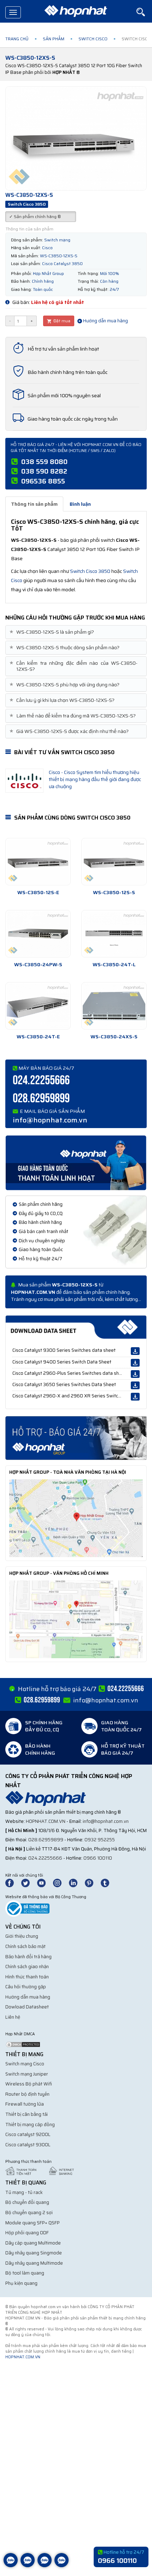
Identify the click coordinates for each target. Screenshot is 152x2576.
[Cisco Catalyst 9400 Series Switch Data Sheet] (135, 1363)
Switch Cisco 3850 (90, 571)
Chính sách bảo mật (25, 1946)
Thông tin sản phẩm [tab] (34, 504)
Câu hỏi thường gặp (26, 1987)
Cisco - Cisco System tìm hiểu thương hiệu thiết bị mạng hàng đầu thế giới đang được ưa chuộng (95, 779)
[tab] (76, 632)
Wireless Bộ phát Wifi (29, 2084)
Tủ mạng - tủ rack (24, 2192)
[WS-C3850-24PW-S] (38, 934)
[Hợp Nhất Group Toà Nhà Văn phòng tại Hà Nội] (76, 1518)
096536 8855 (43, 481)
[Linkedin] (76, 1882)
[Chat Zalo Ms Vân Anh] (28, 2565)
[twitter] (29, 1882)
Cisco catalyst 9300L (28, 2145)
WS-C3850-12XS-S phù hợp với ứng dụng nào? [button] (65, 685)
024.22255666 (41, 1081)
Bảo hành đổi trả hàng (28, 1957)
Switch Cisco (93, 39)
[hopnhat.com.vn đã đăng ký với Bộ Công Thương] (27, 1908)
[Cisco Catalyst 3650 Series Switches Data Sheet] (135, 1385)
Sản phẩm (54, 39)
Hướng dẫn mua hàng (105, 321)
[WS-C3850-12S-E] (38, 862)
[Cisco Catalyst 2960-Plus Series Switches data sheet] (135, 1374)
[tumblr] (108, 1882)
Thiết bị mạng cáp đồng (30, 2125)
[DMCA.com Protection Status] (23, 2044)
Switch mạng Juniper (27, 2074)
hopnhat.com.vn (46, 1821)
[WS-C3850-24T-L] (114, 934)
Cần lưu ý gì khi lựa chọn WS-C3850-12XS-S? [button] (63, 700)
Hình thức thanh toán (27, 1977)
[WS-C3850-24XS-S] (114, 1006)
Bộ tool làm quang (25, 2273)
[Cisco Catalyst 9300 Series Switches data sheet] (135, 1351)
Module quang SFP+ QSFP (33, 2223)
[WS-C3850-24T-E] (38, 1006)
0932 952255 (100, 1840)
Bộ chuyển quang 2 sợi (29, 2213)
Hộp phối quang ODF (27, 2233)
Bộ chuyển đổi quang (27, 2202)
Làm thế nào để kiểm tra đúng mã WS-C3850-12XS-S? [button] (73, 716)
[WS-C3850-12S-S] (114, 862)
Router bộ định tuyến (27, 2094)
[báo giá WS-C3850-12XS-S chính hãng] (76, 1438)
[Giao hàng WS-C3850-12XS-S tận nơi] (76, 1162)
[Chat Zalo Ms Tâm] (11, 2565)
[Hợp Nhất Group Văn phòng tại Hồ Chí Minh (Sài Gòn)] (76, 1619)
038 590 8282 (44, 471)
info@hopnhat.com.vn (50, 1120)
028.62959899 (41, 1099)
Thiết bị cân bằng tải (27, 2114)
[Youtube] (45, 1882)
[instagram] (60, 1882)
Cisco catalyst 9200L (28, 2134)
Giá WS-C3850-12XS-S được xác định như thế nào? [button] (70, 731)
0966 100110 (98, 1858)
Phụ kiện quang (21, 2283)
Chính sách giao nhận (27, 1967)
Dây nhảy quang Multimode (34, 2263)
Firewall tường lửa (25, 2104)
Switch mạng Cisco (25, 2064)
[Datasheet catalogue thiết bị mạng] (76, 1327)
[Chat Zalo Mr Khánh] (62, 2565)
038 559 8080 (44, 462)
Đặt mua (61, 321)
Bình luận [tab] (80, 504)
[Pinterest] (92, 1882)
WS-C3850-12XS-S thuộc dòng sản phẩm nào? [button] (65, 648)
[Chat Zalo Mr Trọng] (45, 2565)
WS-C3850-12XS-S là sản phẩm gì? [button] (52, 632)
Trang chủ (17, 39)
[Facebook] (13, 1882)
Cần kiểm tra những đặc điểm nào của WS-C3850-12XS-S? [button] (74, 666)
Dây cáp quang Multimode (33, 2243)
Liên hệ (13, 2017)
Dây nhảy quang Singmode (34, 2253)
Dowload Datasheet (27, 2007)
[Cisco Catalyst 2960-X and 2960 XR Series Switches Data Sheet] (135, 1397)
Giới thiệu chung (22, 1936)
